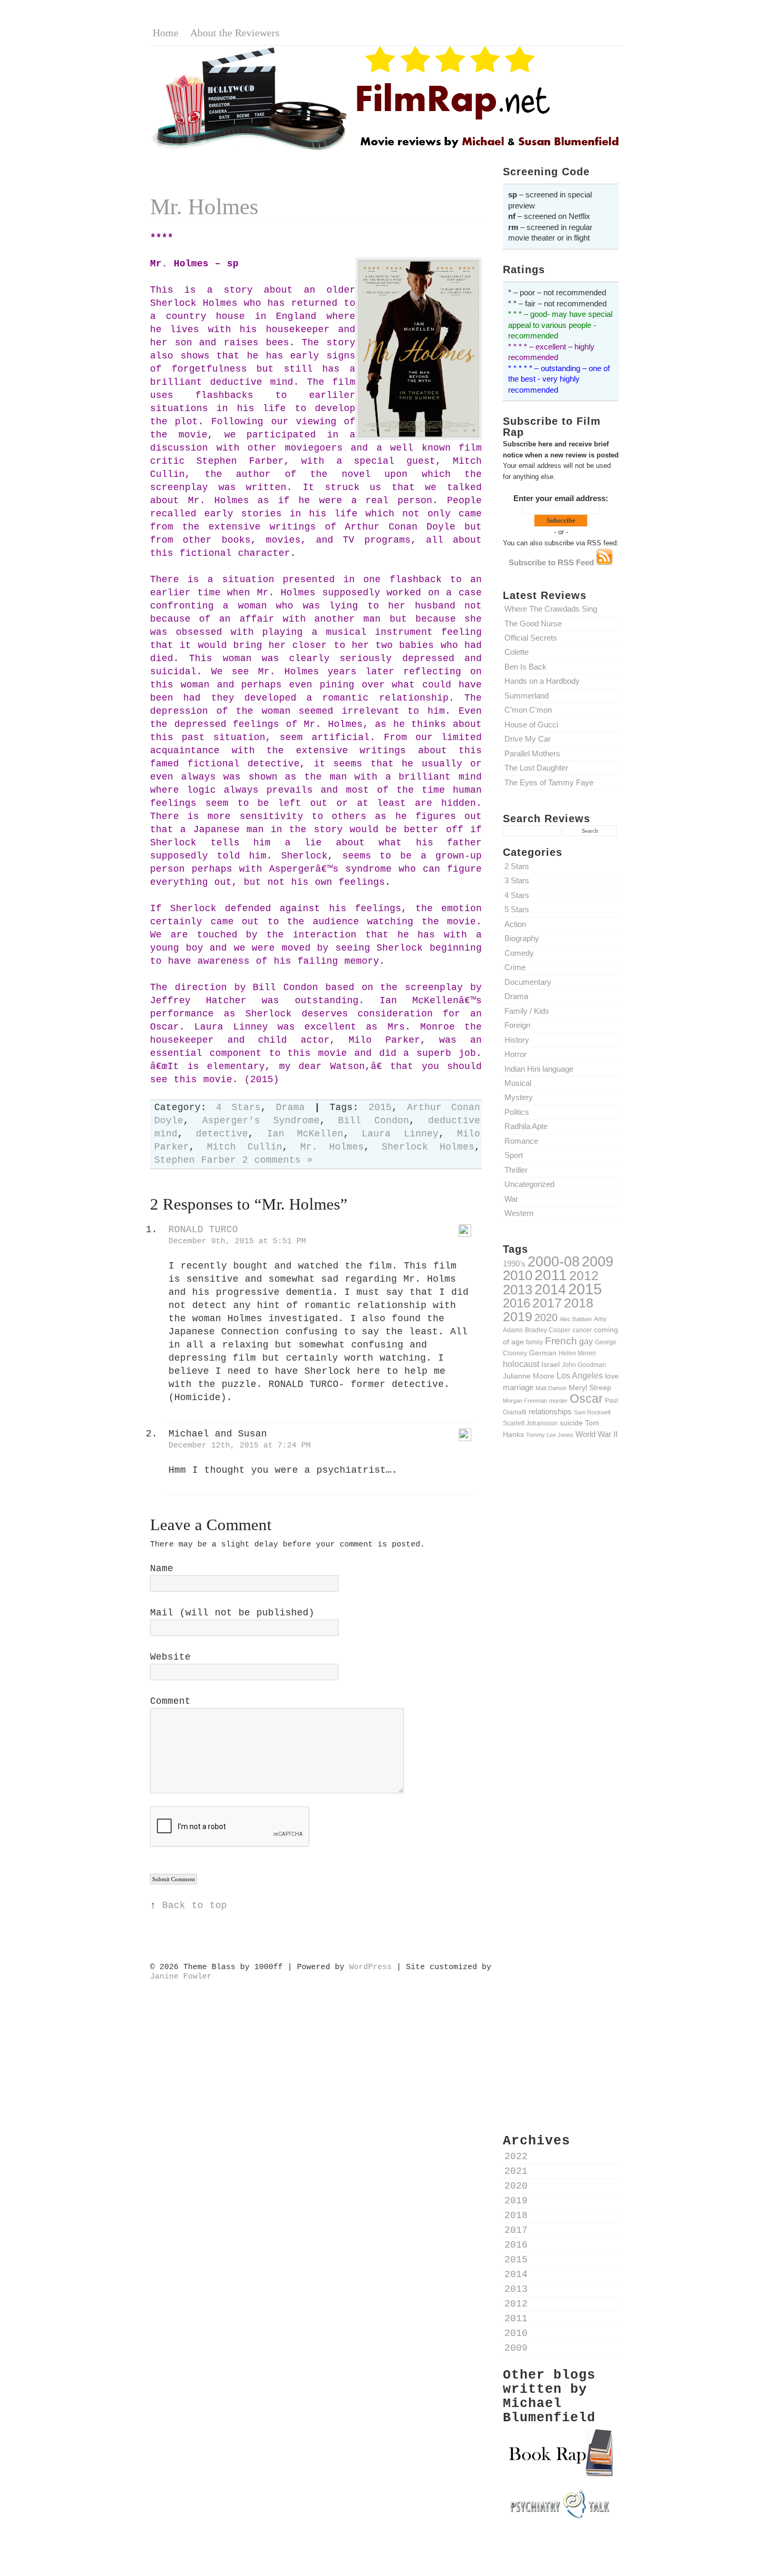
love (612, 1376)
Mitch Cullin (245, 1147)
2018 (579, 1303)
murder (558, 1401)
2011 (551, 1275)
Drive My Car (528, 739)
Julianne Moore (529, 1376)
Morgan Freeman (525, 1401)
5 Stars (517, 909)
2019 (518, 1316)
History (517, 1040)
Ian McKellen (305, 1134)
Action (515, 924)
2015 (585, 1289)
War (511, 1199)
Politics (517, 1112)
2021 (516, 2171)
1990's (514, 1264)
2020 (546, 1317)
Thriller (516, 1170)
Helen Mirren (577, 1353)
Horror (515, 1054)
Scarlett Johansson (530, 1423)
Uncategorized (529, 1184)
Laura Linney (400, 1134)
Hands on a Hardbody (542, 681)
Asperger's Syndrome (261, 1121)
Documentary (528, 982)
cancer (582, 1330)
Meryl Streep (590, 1387)
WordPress (370, 1967)
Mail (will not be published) (232, 1613)
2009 (598, 1262)
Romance (521, 1141)
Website (170, 1657)
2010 (518, 1275)
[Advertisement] (561, 1631)
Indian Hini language (539, 1069)
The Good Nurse (533, 623)
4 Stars (517, 895)
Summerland (527, 696)
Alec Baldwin (576, 1319)
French (561, 1341)
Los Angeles (580, 1375)
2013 (518, 1290)
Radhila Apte (526, 1126)
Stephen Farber (195, 1160)
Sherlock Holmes (428, 1147)
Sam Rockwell (592, 1412)
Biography (522, 938)
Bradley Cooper (548, 1330)
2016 (517, 1303)
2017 (547, 1303)
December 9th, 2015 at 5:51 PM (237, 1241)
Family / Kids (527, 1011)
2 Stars (517, 866)
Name (162, 1569)
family (534, 1342)
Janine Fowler (181, 1976)
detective (222, 1134)
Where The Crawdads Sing (551, 609)
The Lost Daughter (536, 768)
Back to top (195, 1906)
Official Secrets (531, 638)
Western (519, 1213)
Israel (550, 1364)
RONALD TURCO (203, 1230)
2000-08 (554, 1261)
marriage (518, 1387)
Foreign (517, 1025)
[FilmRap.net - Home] (387, 149)
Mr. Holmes (204, 207)
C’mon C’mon (528, 710)
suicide (571, 1423)
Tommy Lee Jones (550, 1435)
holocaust (521, 1364)
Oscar (586, 1399)
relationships (550, 1412)
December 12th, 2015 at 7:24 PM (240, 1445)
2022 (516, 2157)
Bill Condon (374, 1121)
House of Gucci (531, 725)
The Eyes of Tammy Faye (549, 782)
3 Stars (517, 880)
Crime (515, 967)
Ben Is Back (525, 667)
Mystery (519, 1097)
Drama (516, 996)
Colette (517, 652)
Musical (518, 1083)
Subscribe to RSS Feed (552, 562)
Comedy (519, 953)
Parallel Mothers (532, 753)
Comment (170, 1701)
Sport (514, 1155)
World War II (597, 1434)
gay (586, 1341)
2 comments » (277, 1160)
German (543, 1353)
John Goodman (584, 1365)
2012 (584, 1275)
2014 (550, 1289)
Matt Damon (551, 1388)
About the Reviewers (235, 33)
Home (166, 33)
